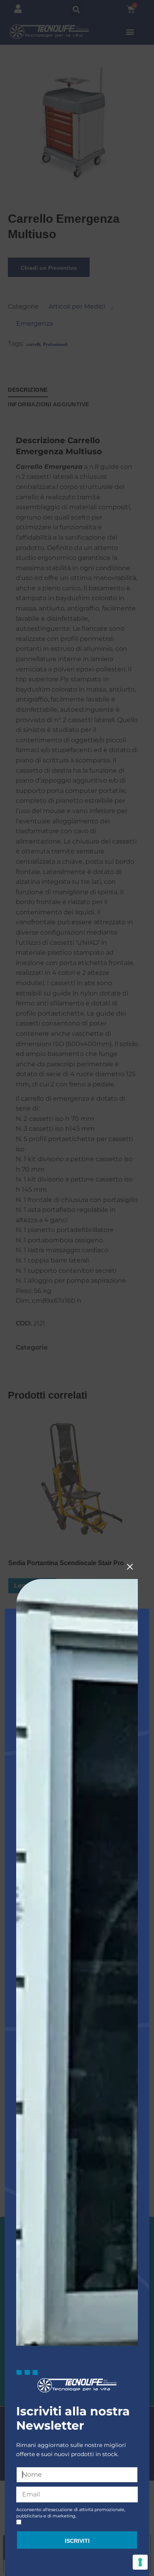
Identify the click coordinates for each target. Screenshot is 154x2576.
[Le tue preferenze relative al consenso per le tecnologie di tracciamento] (140, 2562)
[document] (77, 1288)
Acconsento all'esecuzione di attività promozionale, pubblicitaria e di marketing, (71, 2513)
